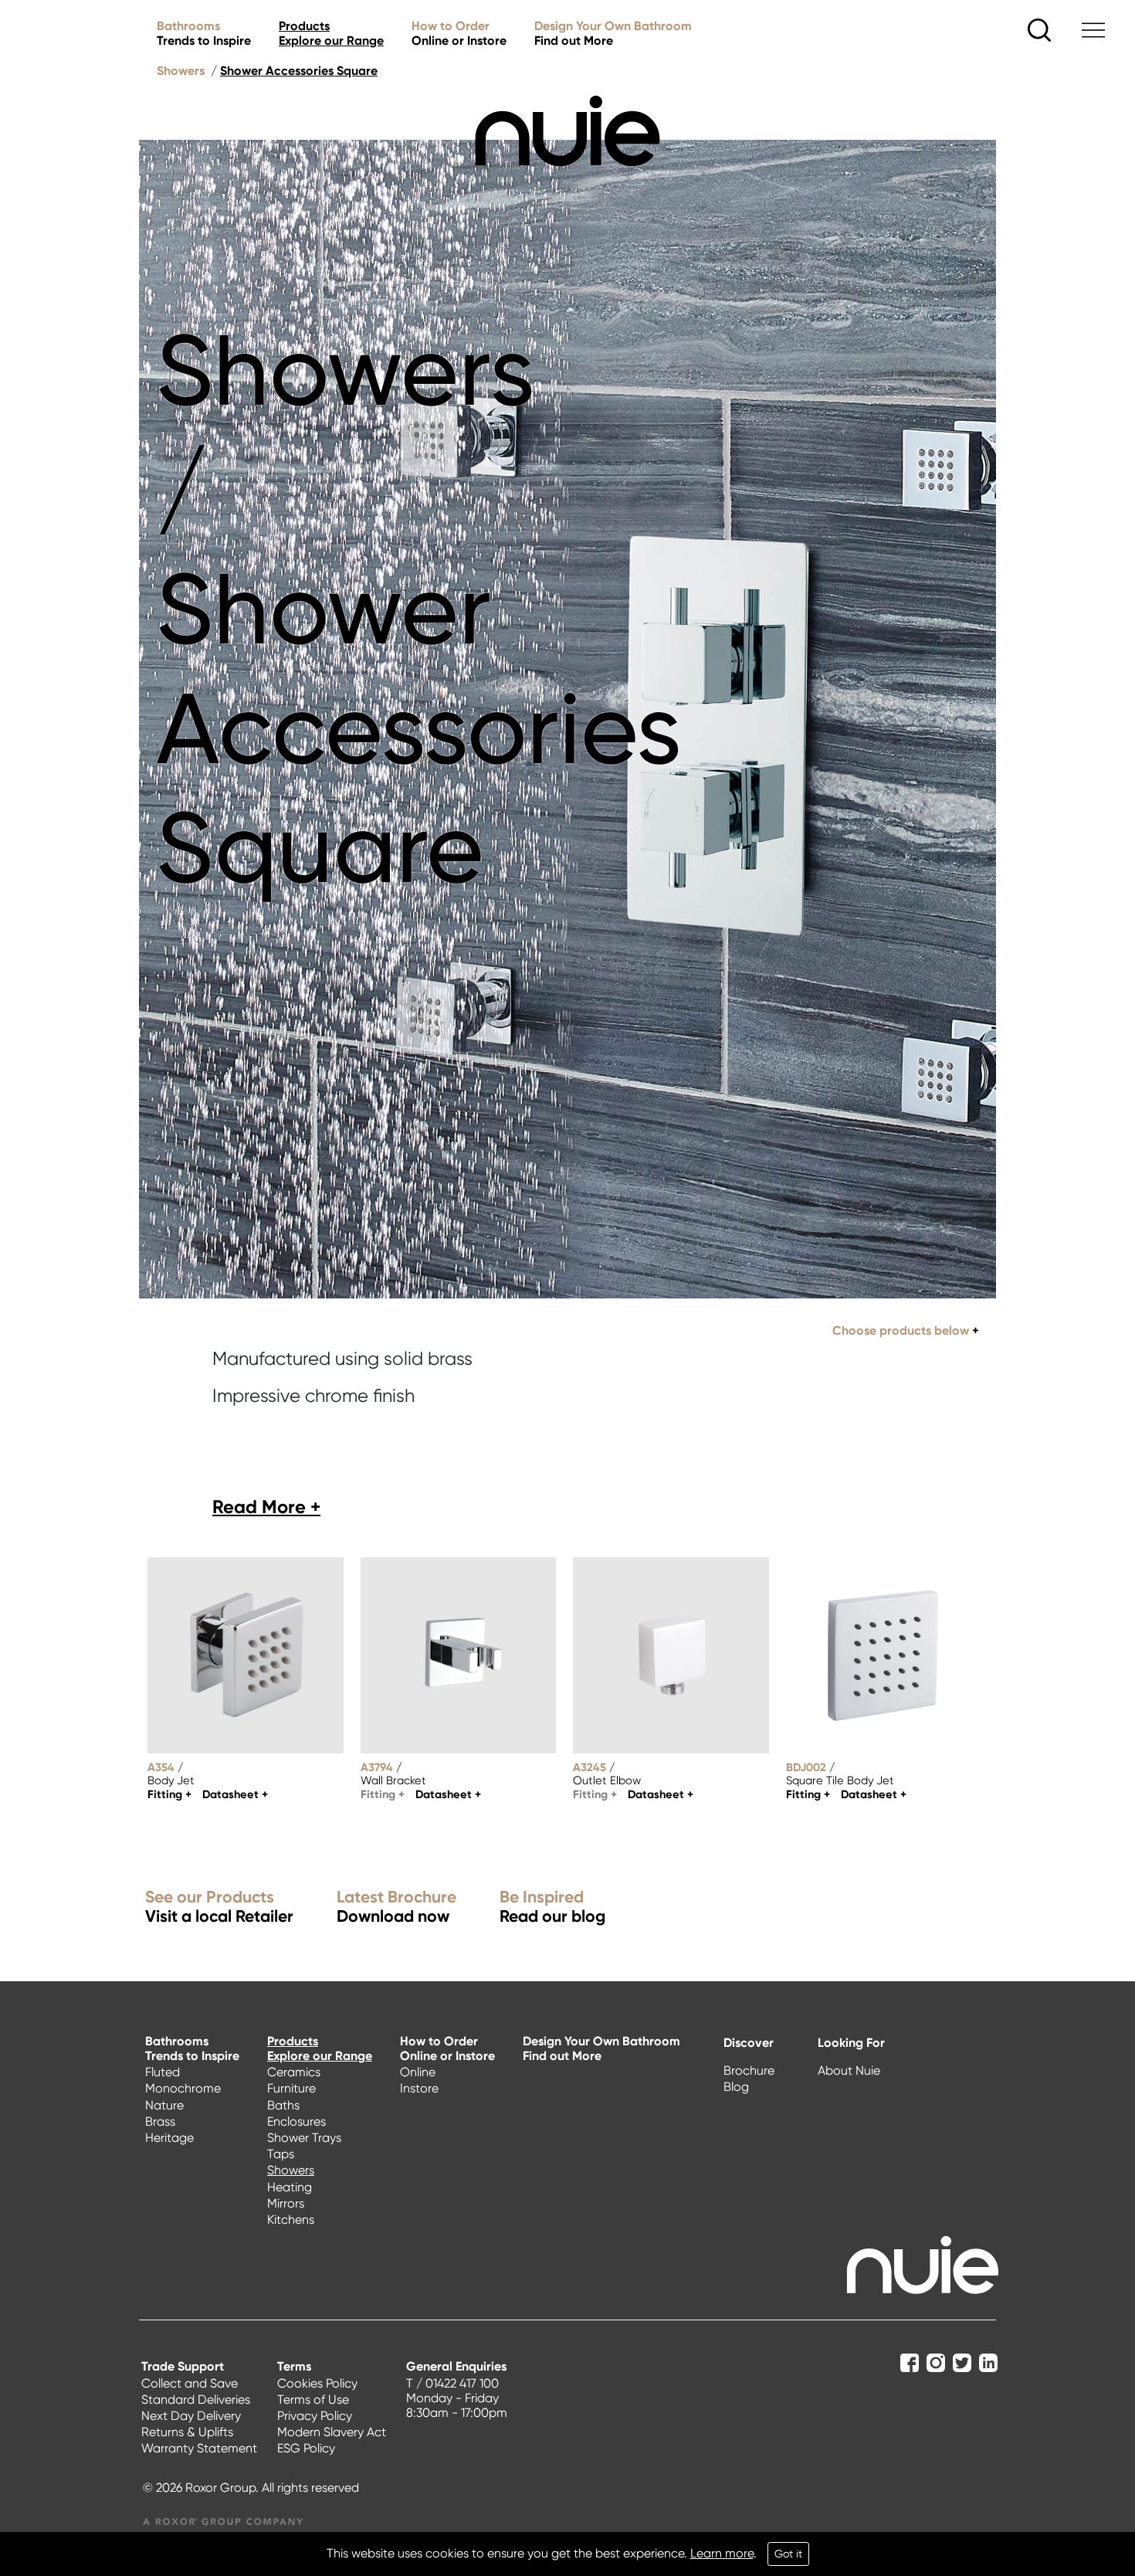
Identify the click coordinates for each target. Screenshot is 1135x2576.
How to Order (459, 33)
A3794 (377, 1767)
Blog (736, 2087)
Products (331, 33)
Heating (290, 2187)
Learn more (722, 2553)
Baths (283, 2105)
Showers (181, 71)
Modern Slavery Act (332, 2432)
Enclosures (296, 2121)
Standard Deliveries (196, 2400)
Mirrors (286, 2203)
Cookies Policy (317, 2383)
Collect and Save (190, 2383)
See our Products (219, 1907)
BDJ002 (806, 1767)
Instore (419, 2088)
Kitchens (291, 2220)
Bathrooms (204, 33)
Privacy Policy (315, 2416)
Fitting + (169, 1794)
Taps (281, 2154)
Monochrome (183, 2088)
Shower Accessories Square (299, 71)
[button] (266, 1507)
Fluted (163, 2072)
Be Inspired (552, 1907)
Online (418, 2072)
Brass (160, 2121)
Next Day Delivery (191, 2416)
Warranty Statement (199, 2448)
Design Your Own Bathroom (613, 33)
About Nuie (849, 2070)
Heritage (169, 2138)
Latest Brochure (396, 1907)
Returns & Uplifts (187, 2432)
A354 (161, 1767)
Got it (788, 2554)
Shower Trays (304, 2138)
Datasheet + (235, 1794)
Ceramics (294, 2072)
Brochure (749, 2070)
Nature (164, 2105)
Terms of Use (313, 2400)
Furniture (291, 2088)
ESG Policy (306, 2448)
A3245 (590, 1767)
